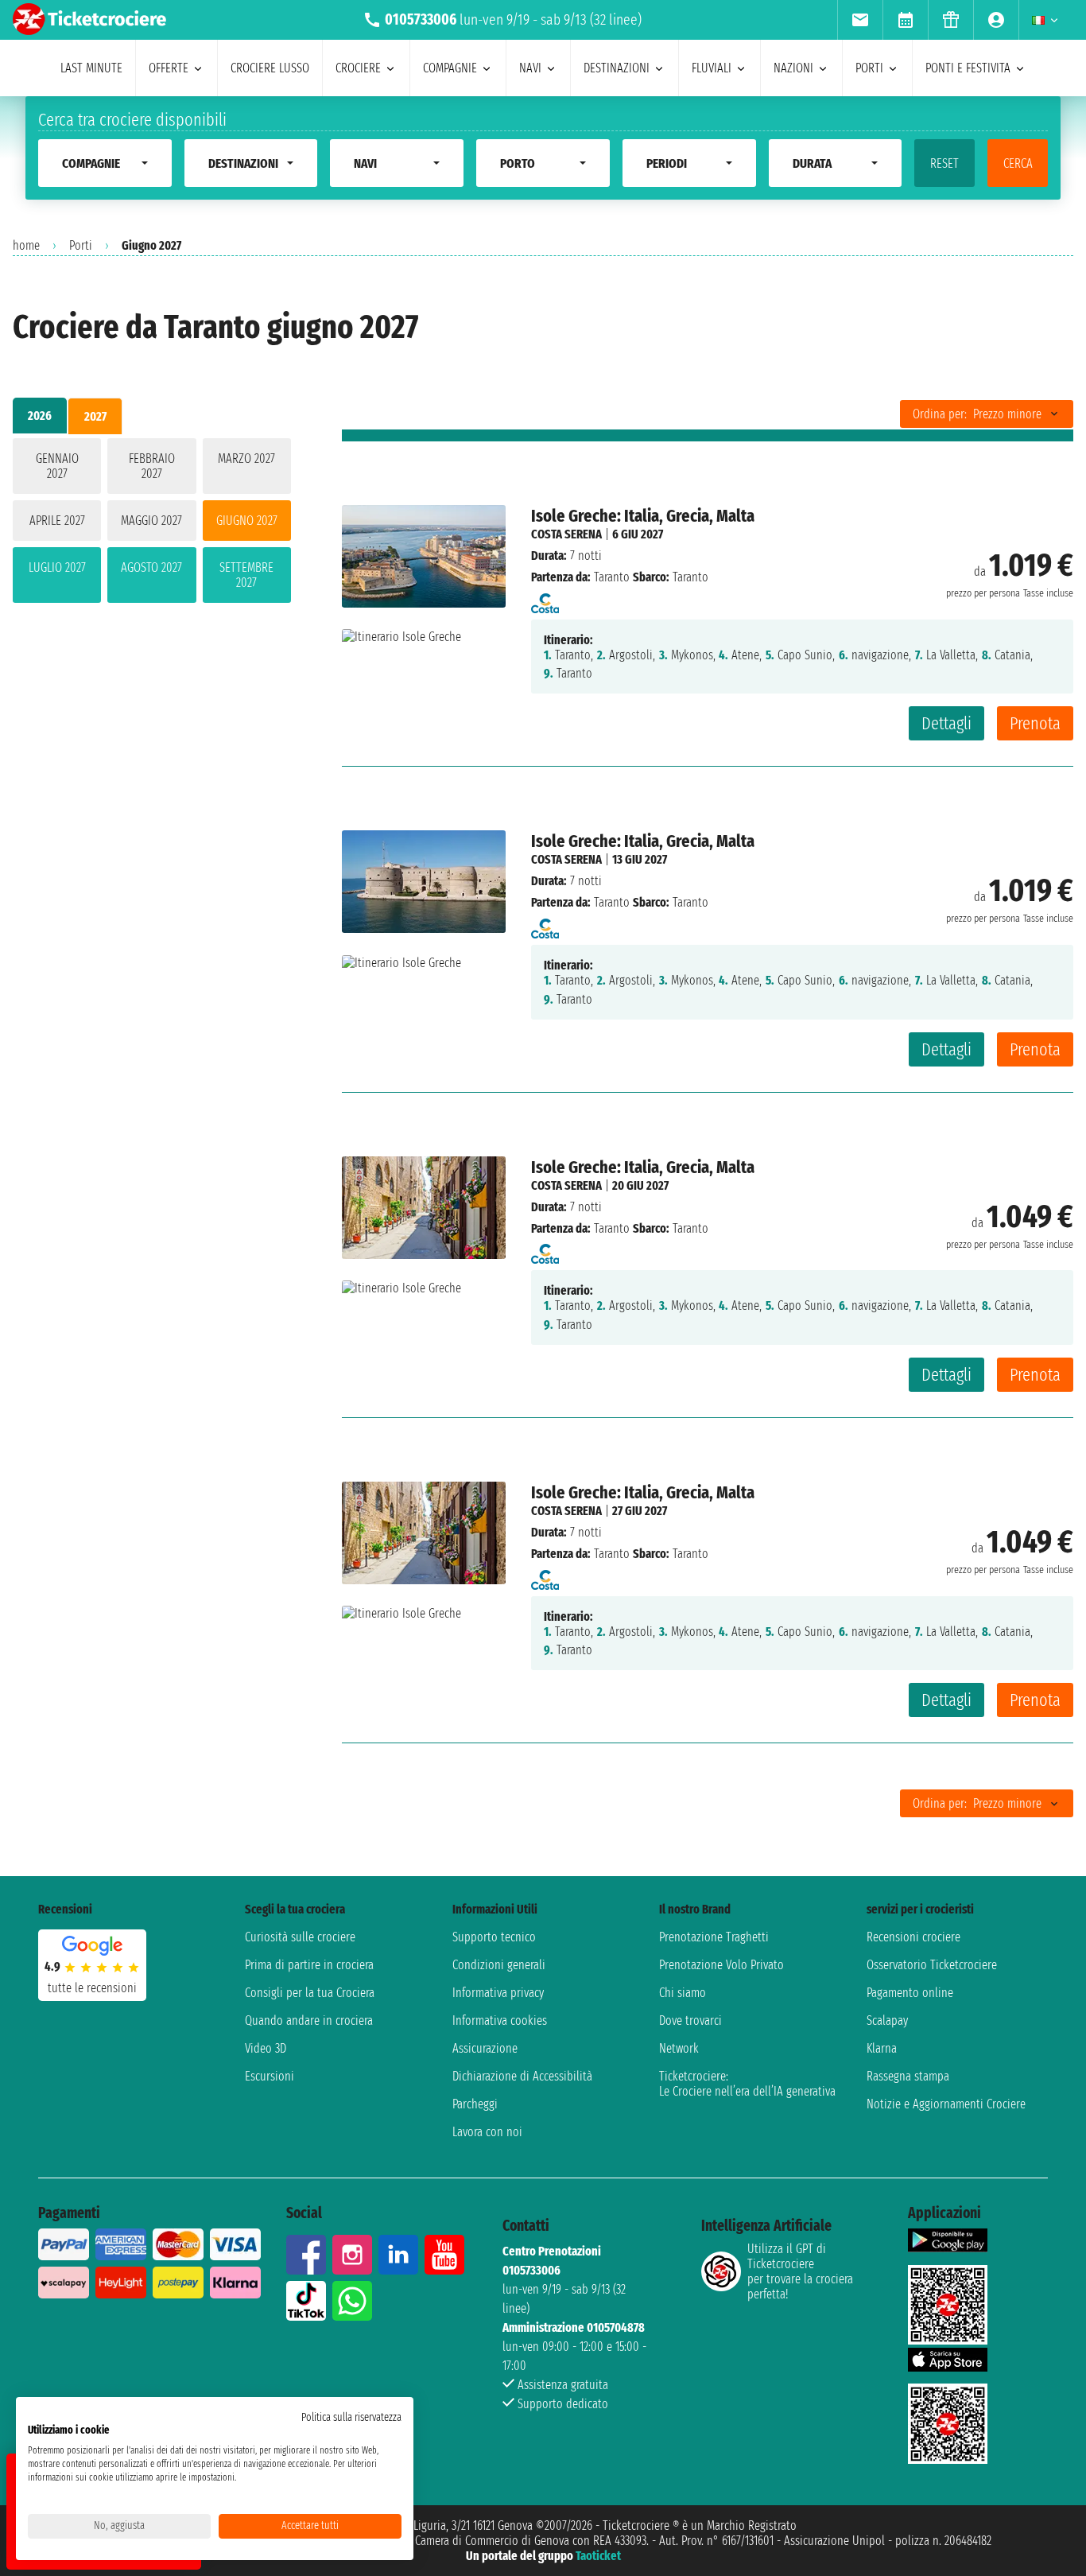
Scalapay (887, 2020)
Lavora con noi (487, 2132)
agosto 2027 (151, 567)
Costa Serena (566, 534)
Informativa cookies (500, 2020)
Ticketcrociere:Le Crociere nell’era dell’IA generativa (747, 2084)
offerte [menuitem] (169, 68)
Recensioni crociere (913, 1937)
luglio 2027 (57, 567)
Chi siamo (683, 1993)
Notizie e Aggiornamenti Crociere (946, 2104)
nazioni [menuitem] (793, 68)
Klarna (882, 2048)
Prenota (1035, 723)
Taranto (612, 577)
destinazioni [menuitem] (617, 68)
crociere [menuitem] (358, 68)
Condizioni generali (499, 1965)
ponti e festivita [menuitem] (968, 68)
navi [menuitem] (530, 68)
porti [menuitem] (869, 68)
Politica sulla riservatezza (351, 2417)
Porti (81, 245)
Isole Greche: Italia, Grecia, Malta (643, 516)
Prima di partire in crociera (309, 1965)
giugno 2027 (247, 521)
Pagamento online (910, 1993)
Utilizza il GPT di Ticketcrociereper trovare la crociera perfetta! (800, 2271)
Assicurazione (485, 2048)
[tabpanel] (152, 524)
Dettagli (946, 723)
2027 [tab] (95, 416)
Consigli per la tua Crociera (310, 1993)
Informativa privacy (498, 1993)
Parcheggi (475, 2104)
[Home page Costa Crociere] (545, 598)
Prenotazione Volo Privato (721, 1965)
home (26, 245)
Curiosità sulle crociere (300, 1937)
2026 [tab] (40, 416)
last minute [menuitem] (91, 68)
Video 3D (266, 2048)
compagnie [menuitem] (450, 68)
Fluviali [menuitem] (712, 68)
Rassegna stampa (908, 2076)
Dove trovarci (690, 2020)
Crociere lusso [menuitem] (270, 68)
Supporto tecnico (494, 1937)
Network (679, 2048)
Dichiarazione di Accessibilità (522, 2076)
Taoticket (598, 2556)
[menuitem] (860, 20)
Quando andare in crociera (309, 2020)
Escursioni (270, 2076)
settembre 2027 (246, 575)
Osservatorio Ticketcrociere (932, 1965)
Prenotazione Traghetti (714, 1937)
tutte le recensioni (92, 1988)
